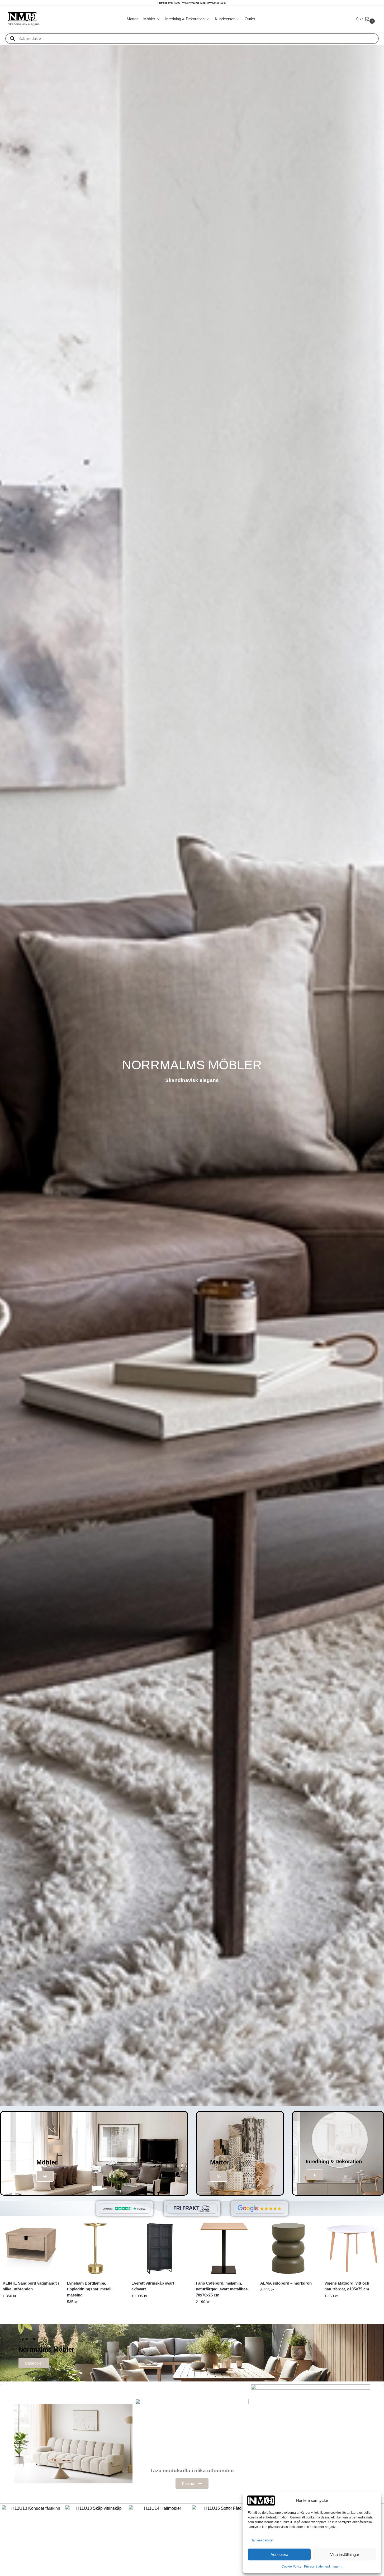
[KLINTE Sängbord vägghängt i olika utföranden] (31, 2248)
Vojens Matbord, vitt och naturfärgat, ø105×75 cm (347, 2286)
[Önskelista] (51, 2228)
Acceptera (279, 2554)
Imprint (337, 2566)
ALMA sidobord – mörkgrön (286, 2283)
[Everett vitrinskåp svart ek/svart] (160, 2248)
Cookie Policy (291, 2566)
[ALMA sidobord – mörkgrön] (288, 2248)
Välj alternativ (31, 2307)
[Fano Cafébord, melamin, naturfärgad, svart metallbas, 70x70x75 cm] (224, 2248)
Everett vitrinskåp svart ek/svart (153, 2286)
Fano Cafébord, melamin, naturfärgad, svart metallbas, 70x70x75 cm (222, 2289)
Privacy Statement (317, 2566)
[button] (366, 19)
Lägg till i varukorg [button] (288, 2301)
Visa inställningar (345, 2554)
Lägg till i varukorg (95, 2313)
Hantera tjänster (262, 2540)
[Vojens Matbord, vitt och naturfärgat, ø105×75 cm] (353, 2248)
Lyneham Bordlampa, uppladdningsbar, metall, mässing (90, 2289)
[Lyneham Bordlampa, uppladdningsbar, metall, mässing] (95, 2248)
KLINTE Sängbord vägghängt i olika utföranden (31, 2286)
